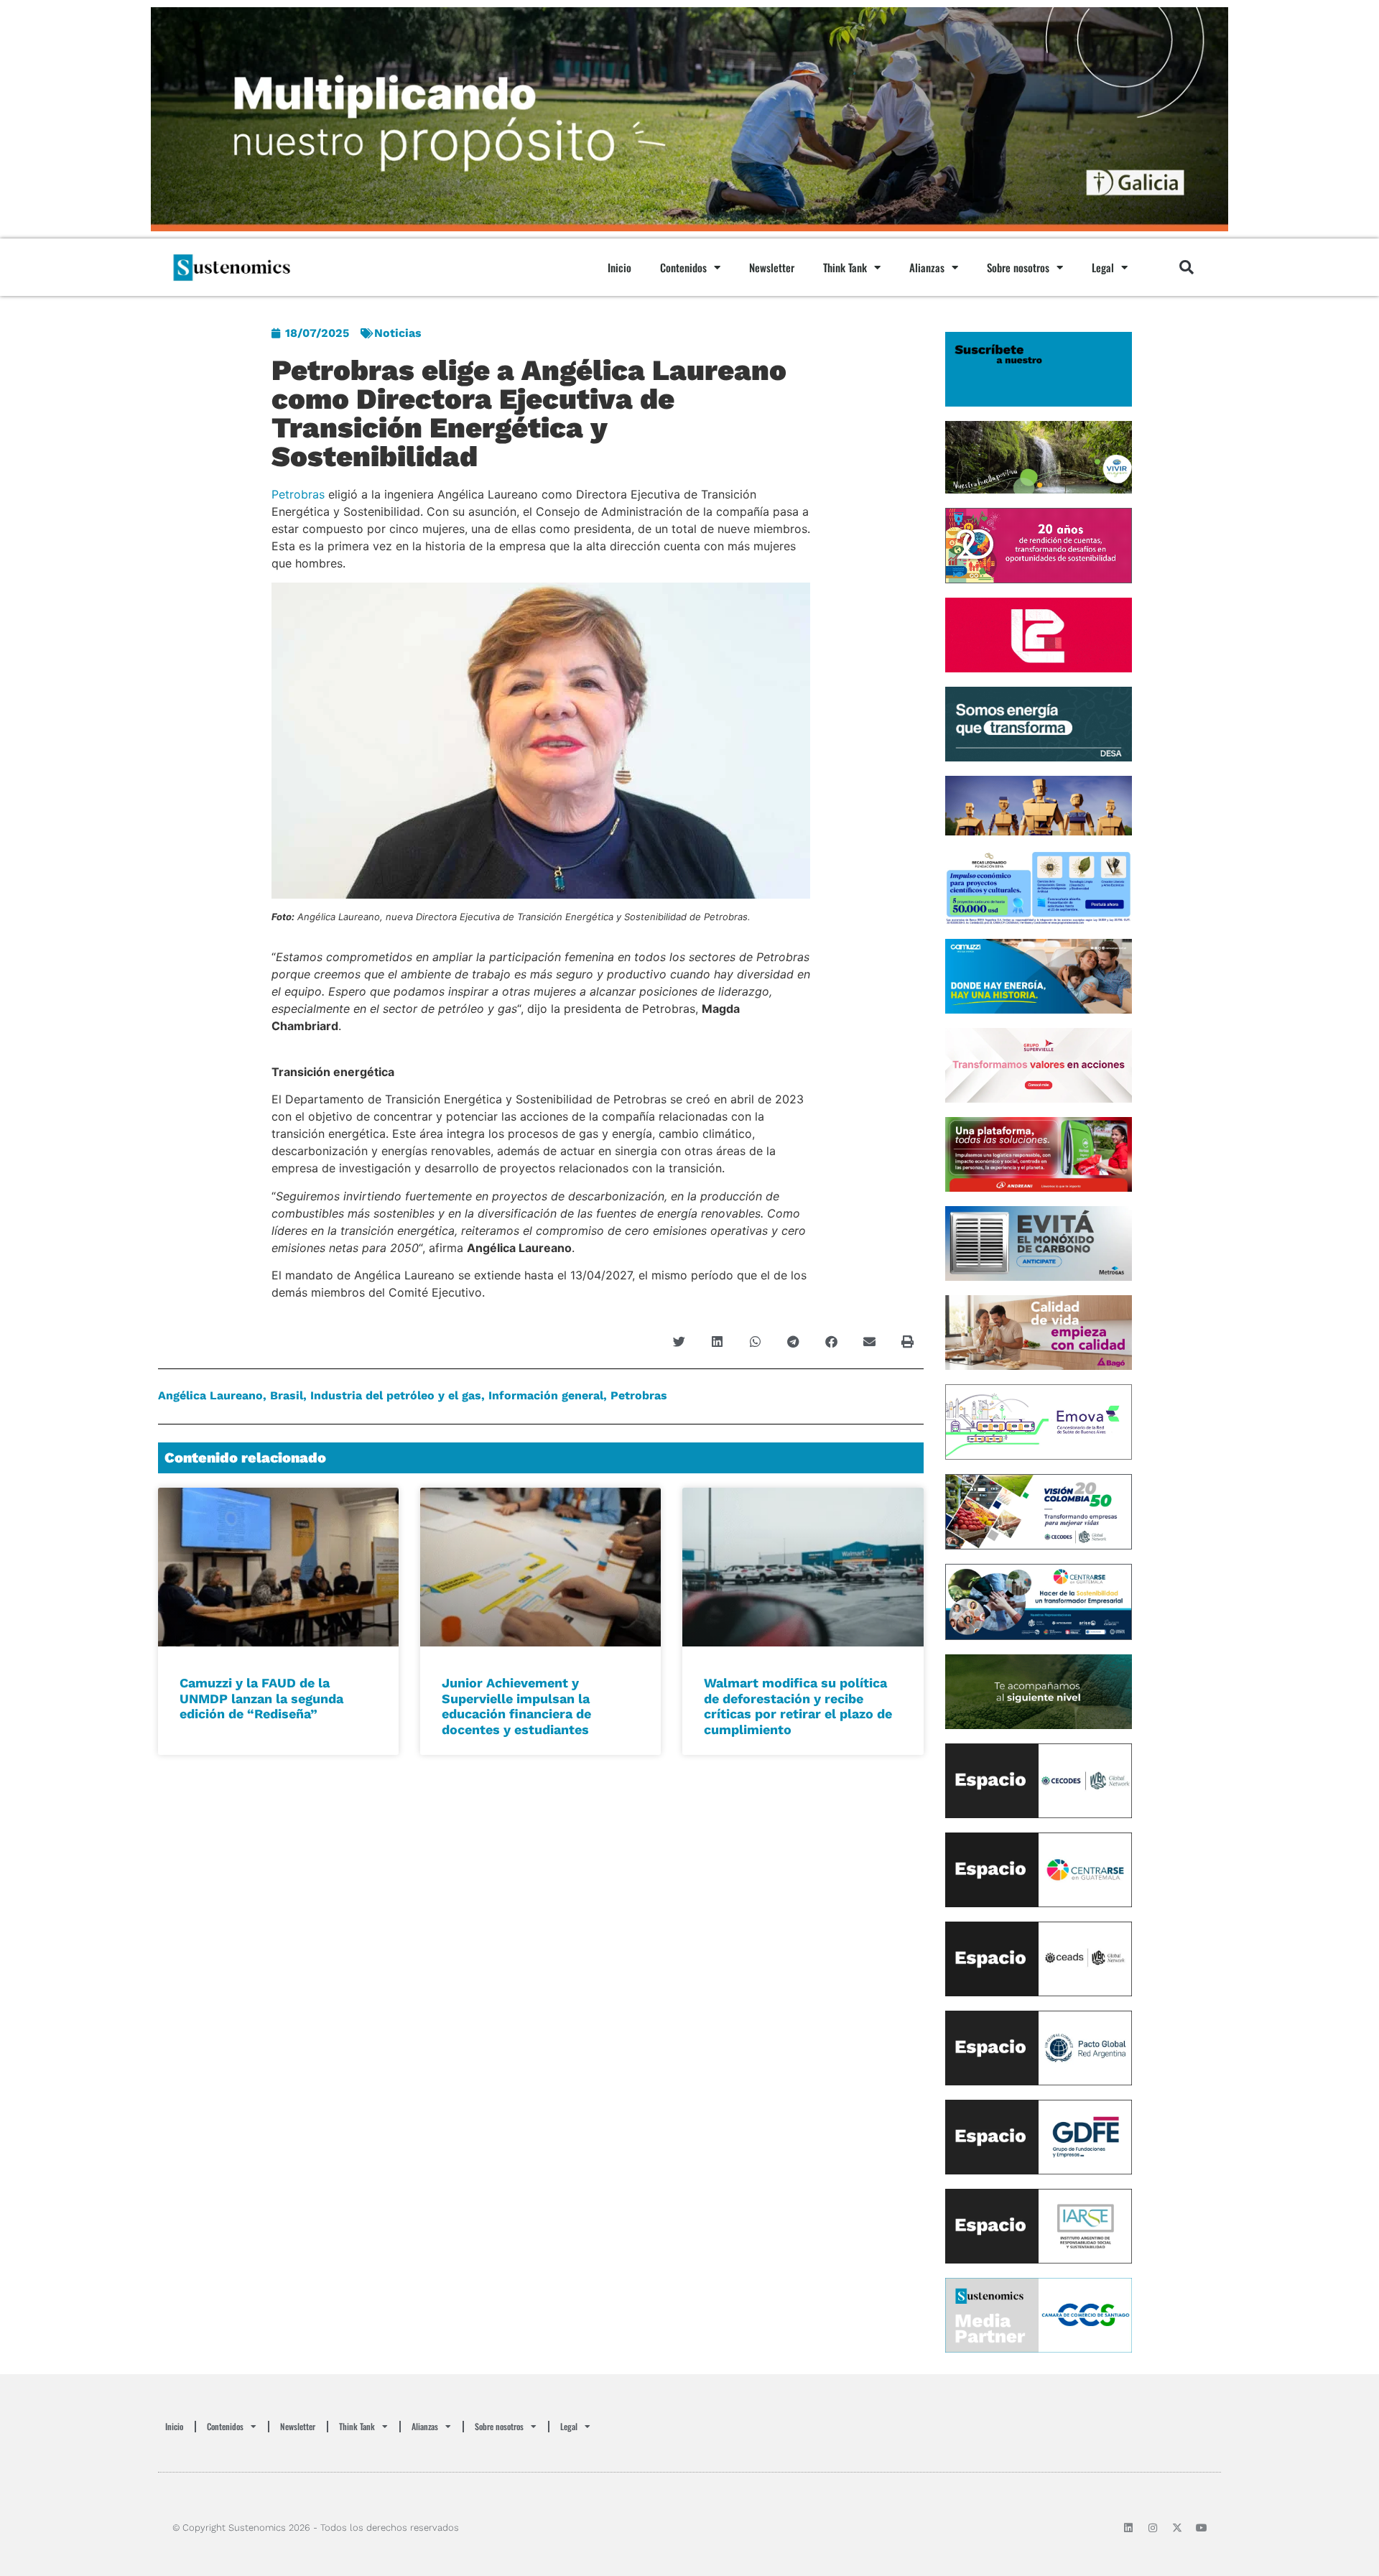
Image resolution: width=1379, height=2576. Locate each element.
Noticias (398, 333)
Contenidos (683, 267)
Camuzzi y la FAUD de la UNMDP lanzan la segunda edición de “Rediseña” (261, 1698)
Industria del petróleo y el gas (396, 1395)
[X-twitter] (1177, 2528)
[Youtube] (1202, 2528)
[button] (1187, 267)
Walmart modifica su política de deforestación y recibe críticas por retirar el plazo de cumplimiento (798, 1706)
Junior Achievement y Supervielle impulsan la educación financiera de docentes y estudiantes (516, 1706)
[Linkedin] (1128, 2528)
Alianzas (927, 267)
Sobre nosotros (1018, 267)
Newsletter (772, 267)
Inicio (619, 267)
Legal (1103, 267)
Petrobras (298, 494)
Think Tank (845, 267)
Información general (546, 1395)
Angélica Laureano (210, 1395)
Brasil (287, 1395)
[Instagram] (1153, 2528)
